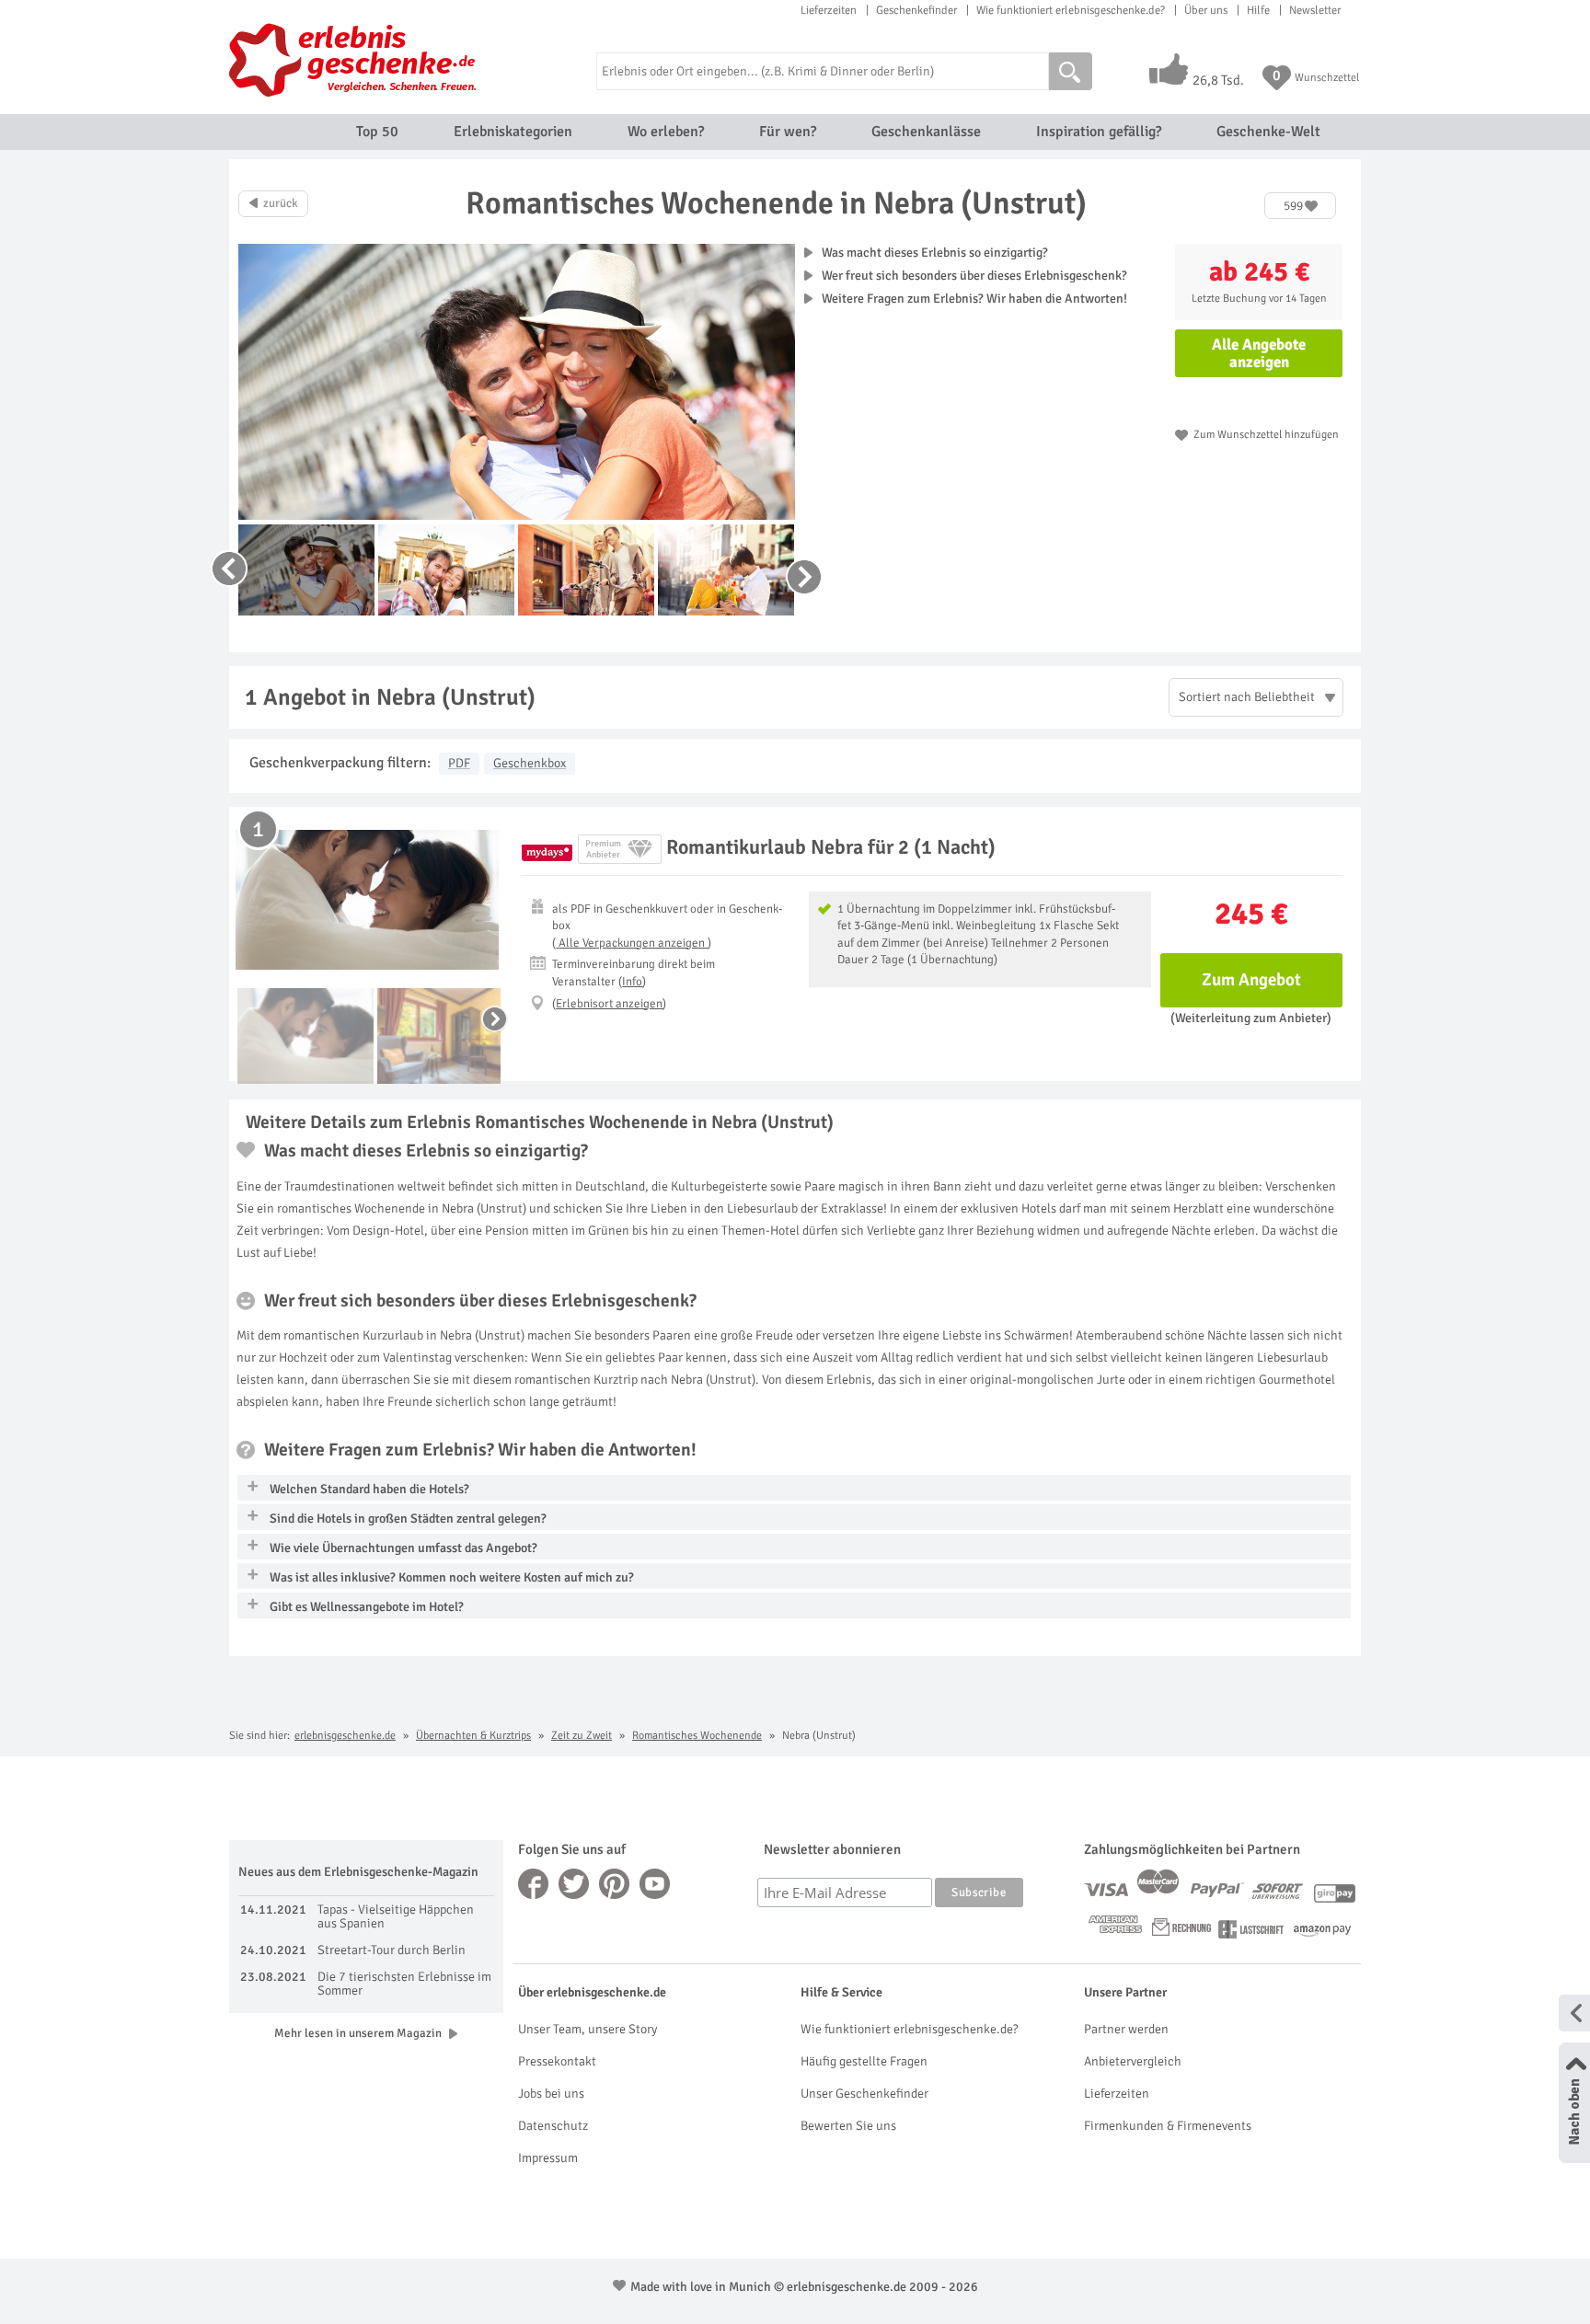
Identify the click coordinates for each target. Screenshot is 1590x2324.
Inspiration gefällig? (1099, 132)
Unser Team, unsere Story (588, 2029)
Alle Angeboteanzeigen (1259, 353)
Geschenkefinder (916, 10)
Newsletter (1315, 10)
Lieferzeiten (829, 10)
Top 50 (377, 132)
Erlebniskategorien (513, 132)
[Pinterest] (615, 1884)
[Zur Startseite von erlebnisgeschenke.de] (356, 60)
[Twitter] (574, 1884)
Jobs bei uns (551, 2094)
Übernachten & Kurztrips (473, 1736)
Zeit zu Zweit (582, 1736)
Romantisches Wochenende (697, 1736)
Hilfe (1258, 10)
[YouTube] (655, 1884)
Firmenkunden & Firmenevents (1168, 2126)
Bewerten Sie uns (848, 2126)
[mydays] (547, 849)
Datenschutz (553, 2126)
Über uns (1206, 10)
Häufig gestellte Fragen (864, 2061)
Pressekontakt (557, 2061)
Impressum (548, 2158)
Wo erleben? (666, 132)
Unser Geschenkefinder (864, 2094)
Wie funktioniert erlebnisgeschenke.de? (1071, 10)
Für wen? (788, 132)
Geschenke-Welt (1268, 132)
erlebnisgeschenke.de (345, 1736)
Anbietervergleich (1133, 2061)
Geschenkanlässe (926, 132)
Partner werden (1126, 2029)
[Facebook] (534, 1884)
